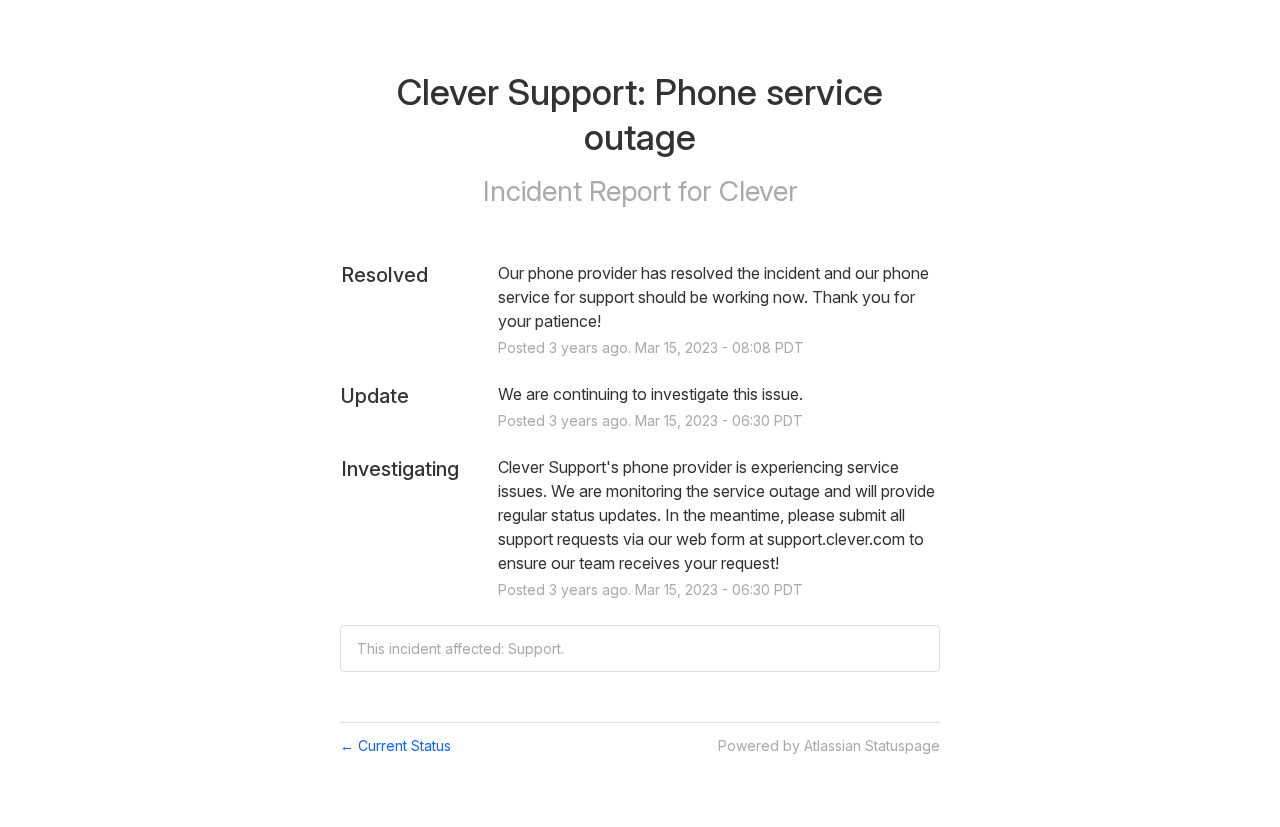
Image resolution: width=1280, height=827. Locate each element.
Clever (758, 191)
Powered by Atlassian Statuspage (829, 745)
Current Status (395, 745)
